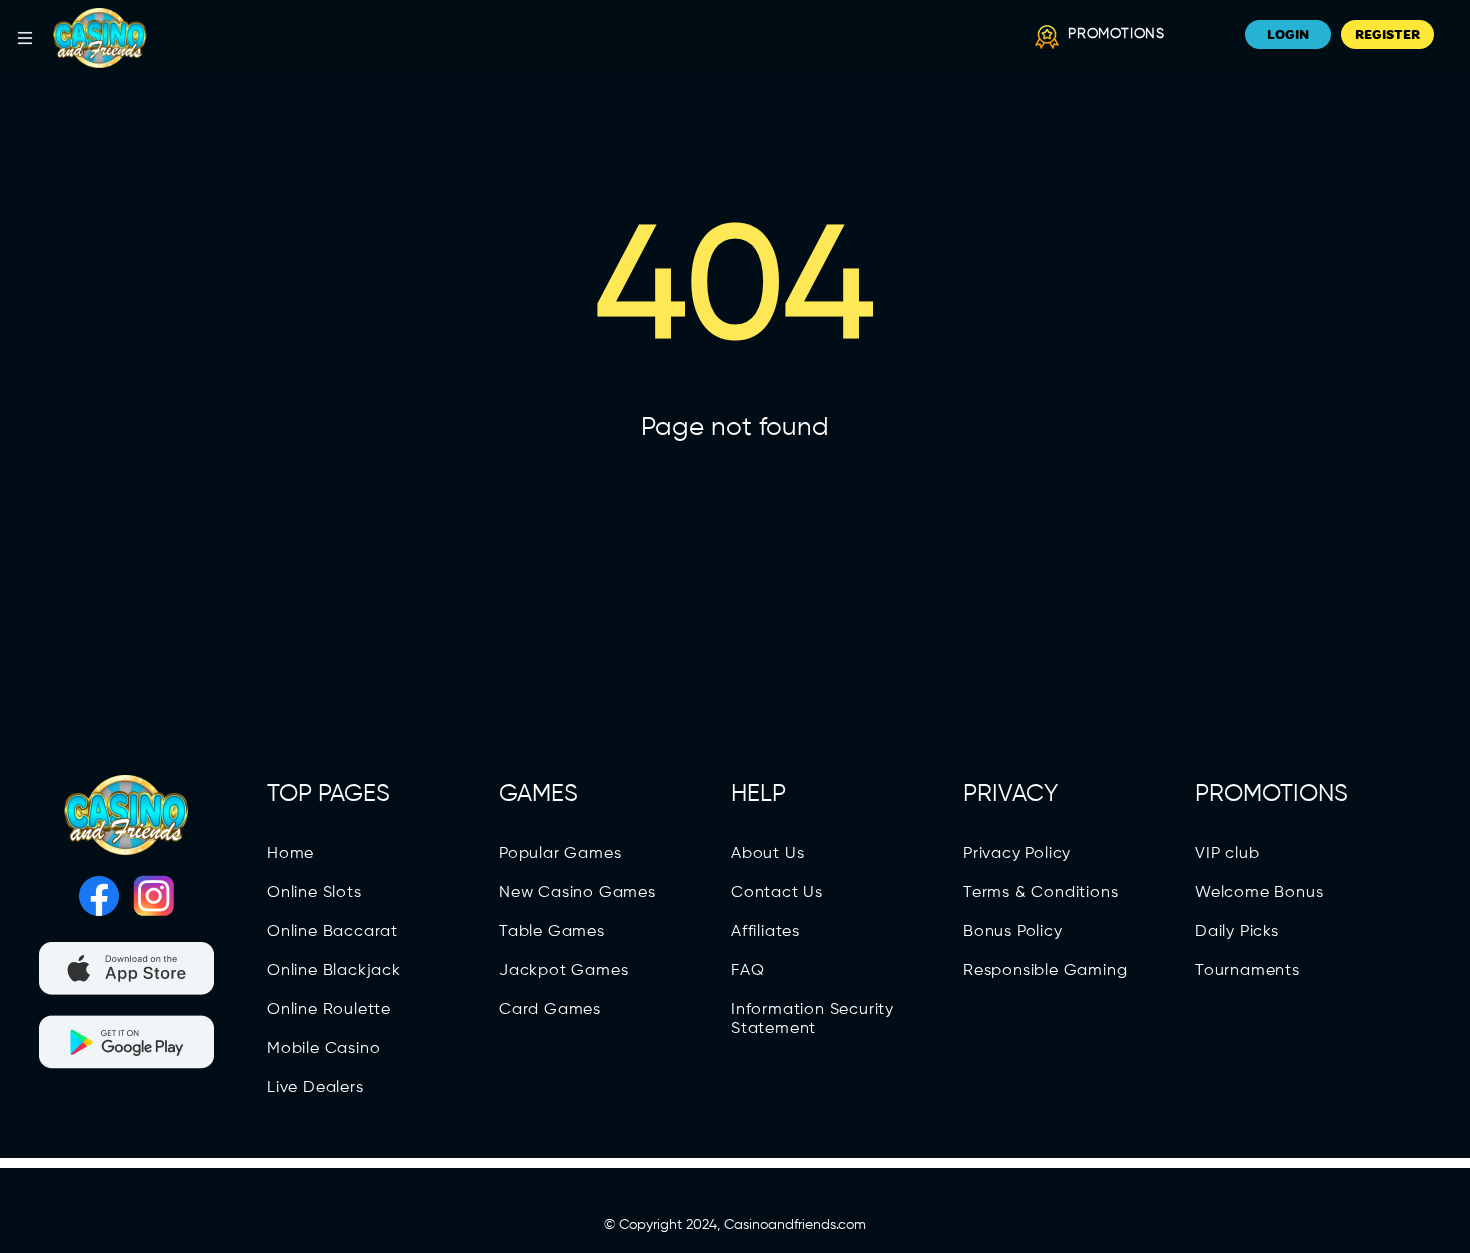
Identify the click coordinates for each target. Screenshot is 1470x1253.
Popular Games (560, 854)
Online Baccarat (332, 932)
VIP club (1227, 854)
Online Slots (314, 893)
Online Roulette (329, 1010)
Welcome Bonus (1259, 893)
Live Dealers (315, 1088)
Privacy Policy (1017, 854)
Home (290, 854)
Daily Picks (1237, 932)
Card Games (550, 1010)
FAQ (747, 971)
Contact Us (777, 893)
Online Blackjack (334, 971)
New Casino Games (577, 893)
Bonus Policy (1013, 932)
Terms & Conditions (1040, 893)
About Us (767, 854)
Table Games (552, 932)
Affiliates (765, 932)
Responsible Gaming (1045, 971)
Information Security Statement (812, 1019)
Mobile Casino (323, 1049)
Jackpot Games (563, 971)
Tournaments (1247, 971)
